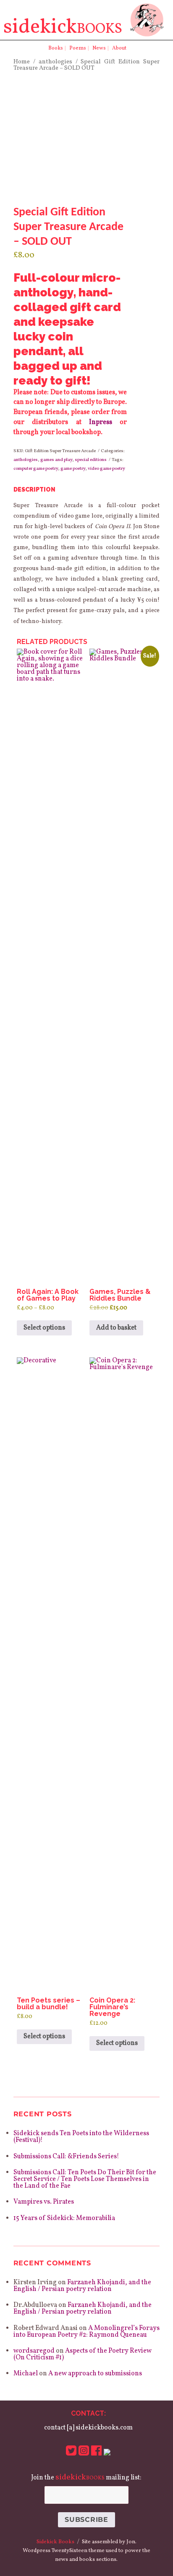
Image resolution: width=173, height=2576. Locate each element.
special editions (91, 460)
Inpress (101, 422)
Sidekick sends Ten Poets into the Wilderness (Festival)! (81, 2137)
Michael (26, 2374)
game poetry (73, 469)
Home (22, 62)
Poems (78, 48)
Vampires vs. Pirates (44, 2202)
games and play (56, 460)
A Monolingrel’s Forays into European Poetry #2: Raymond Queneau (86, 2332)
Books (56, 48)
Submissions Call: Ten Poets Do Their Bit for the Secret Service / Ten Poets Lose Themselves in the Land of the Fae (85, 2179)
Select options (44, 1328)
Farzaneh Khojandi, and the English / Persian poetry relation (82, 2286)
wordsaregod (34, 2351)
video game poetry (106, 469)
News (99, 48)
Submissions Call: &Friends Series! (66, 2157)
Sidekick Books (55, 2542)
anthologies (55, 62)
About (119, 48)
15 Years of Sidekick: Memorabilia (64, 2218)
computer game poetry (36, 469)
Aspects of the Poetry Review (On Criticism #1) (83, 2354)
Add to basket (116, 1328)
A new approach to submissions (95, 2374)
